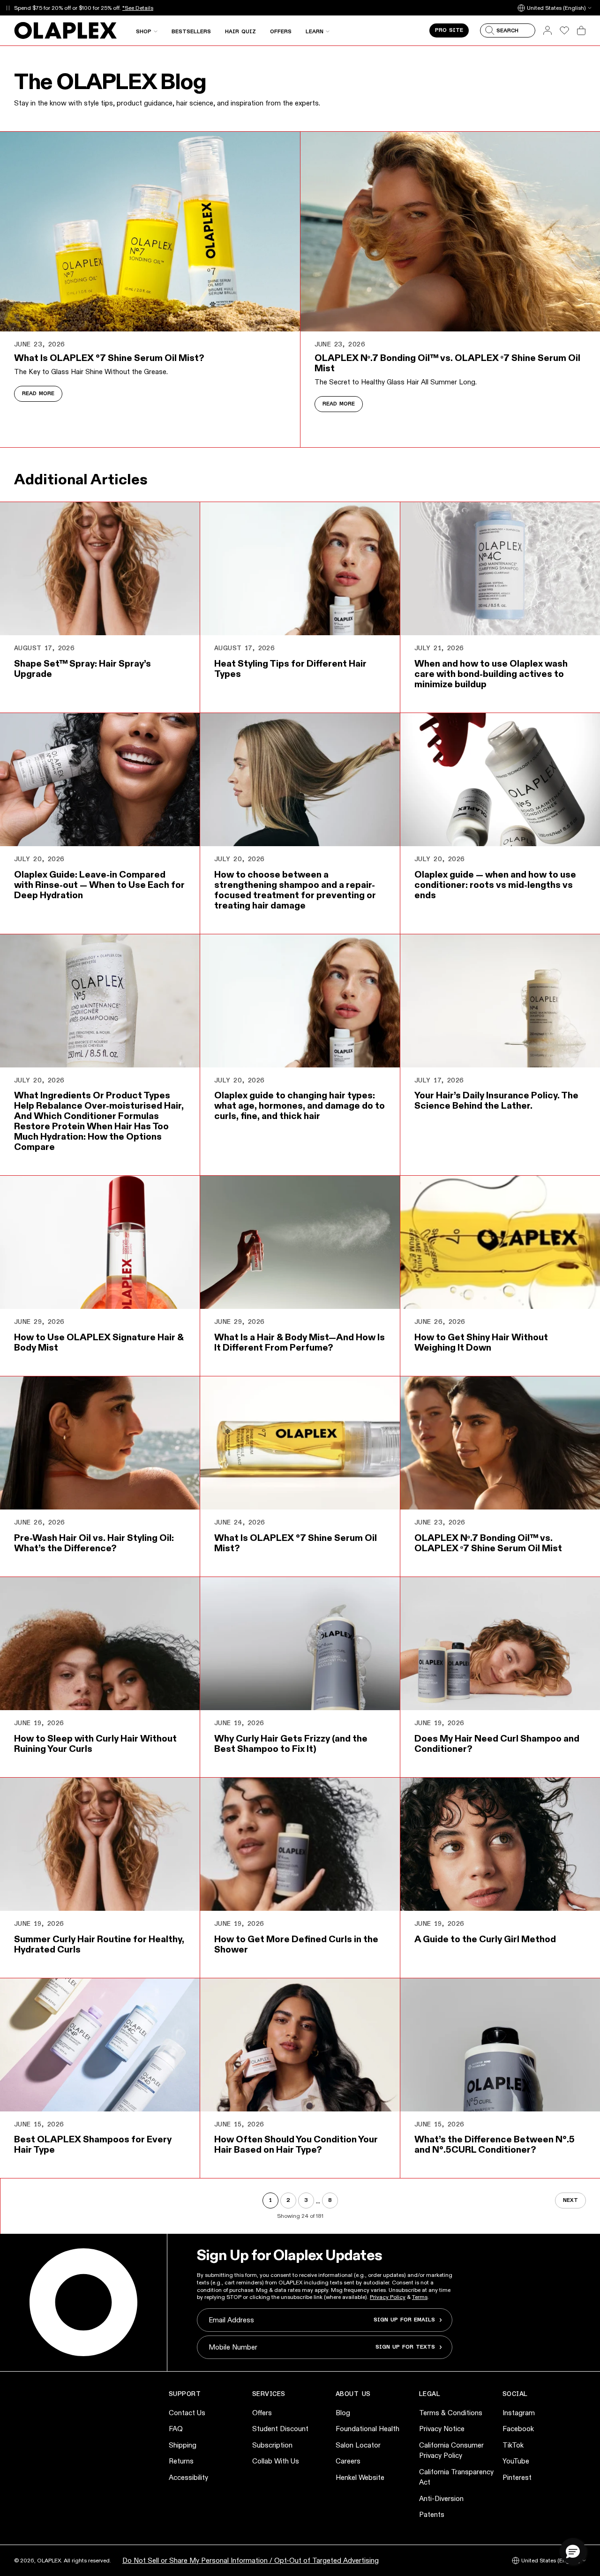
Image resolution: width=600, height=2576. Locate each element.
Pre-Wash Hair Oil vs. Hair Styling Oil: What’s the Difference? (94, 1543)
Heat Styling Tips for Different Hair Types (290, 668)
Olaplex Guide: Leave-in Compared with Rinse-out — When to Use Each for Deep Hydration (99, 885)
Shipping (183, 2445)
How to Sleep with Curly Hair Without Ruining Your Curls (95, 1743)
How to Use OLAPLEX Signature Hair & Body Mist (99, 1342)
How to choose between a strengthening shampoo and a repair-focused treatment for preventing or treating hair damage (295, 890)
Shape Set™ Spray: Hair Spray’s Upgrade (82, 668)
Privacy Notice (442, 2429)
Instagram (519, 2413)
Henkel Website (360, 2477)
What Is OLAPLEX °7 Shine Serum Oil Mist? (109, 358)
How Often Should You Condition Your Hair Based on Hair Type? (296, 2144)
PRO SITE (449, 30)
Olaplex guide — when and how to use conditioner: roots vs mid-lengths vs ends (495, 885)
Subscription (272, 2445)
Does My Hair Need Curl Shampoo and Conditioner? (497, 1743)
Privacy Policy (388, 2297)
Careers (348, 2461)
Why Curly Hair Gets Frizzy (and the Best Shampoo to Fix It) (291, 1743)
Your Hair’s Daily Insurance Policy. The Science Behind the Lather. (496, 1100)
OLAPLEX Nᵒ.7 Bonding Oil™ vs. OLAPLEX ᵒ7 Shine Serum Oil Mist (447, 363)
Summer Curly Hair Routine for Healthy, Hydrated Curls (99, 1944)
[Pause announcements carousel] (8, 8)
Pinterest (517, 2477)
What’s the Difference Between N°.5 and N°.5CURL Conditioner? (495, 2144)
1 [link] (270, 2200)
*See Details (138, 8)
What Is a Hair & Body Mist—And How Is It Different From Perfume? (300, 1342)
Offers (262, 2413)
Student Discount (280, 2429)
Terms (420, 2297)
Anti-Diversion (441, 2498)
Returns (181, 2461)
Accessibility (188, 2477)
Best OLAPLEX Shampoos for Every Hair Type (93, 2144)
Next (570, 2200)
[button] (573, 2551)
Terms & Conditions (451, 2413)
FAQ (176, 2429)
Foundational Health (367, 2429)
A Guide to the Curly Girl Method (485, 1939)
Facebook (518, 2429)
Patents (432, 2514)
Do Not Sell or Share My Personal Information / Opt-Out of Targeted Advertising (251, 2560)
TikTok (513, 2445)
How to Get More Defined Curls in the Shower (296, 1944)
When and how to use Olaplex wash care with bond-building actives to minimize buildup (491, 674)
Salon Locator (358, 2445)
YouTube (516, 2461)
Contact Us (187, 2413)
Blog (343, 2413)
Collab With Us (276, 2461)
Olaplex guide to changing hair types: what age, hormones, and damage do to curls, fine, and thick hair (300, 1105)
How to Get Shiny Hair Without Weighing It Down (481, 1342)
